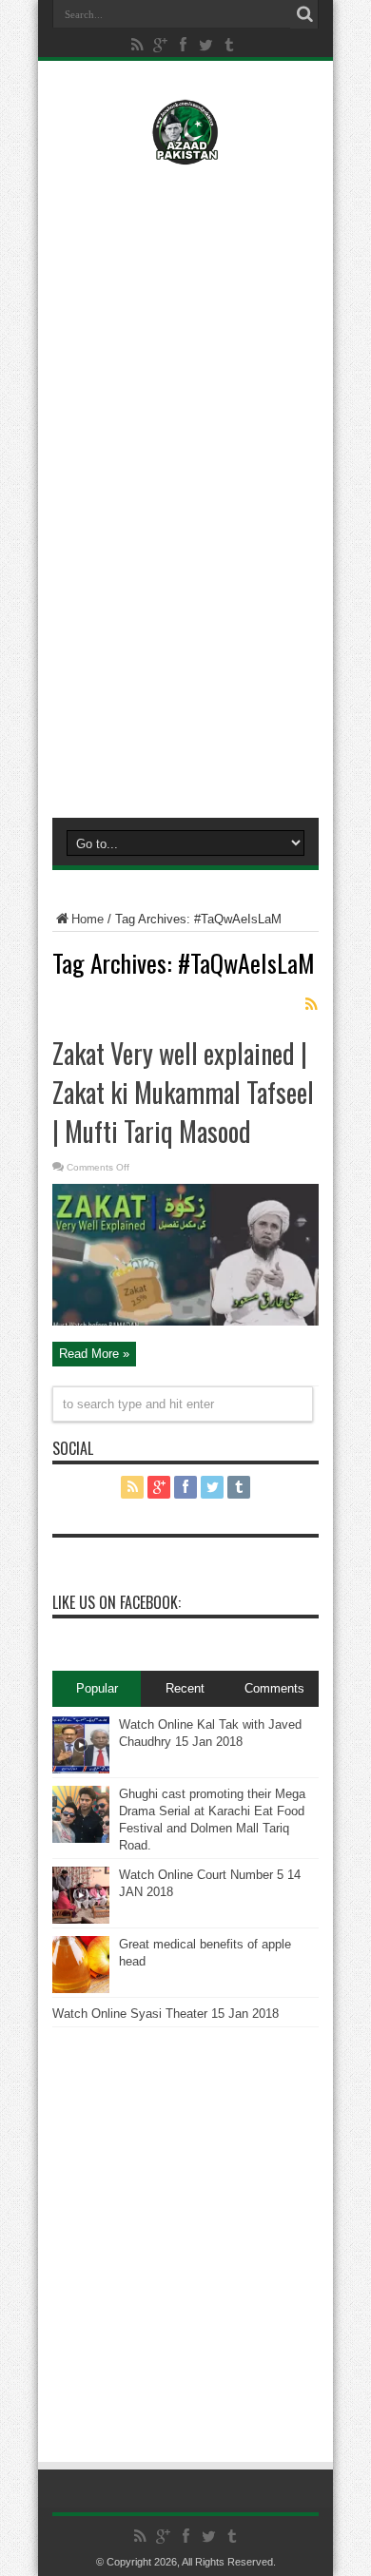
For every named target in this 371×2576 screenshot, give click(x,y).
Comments (274, 1688)
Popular (97, 1688)
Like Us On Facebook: (117, 1602)
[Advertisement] (185, 301)
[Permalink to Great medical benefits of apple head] (81, 1989)
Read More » (94, 1354)
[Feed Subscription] (311, 1004)
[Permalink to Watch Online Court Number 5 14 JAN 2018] (81, 1919)
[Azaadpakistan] (185, 151)
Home (88, 919)
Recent (185, 1688)
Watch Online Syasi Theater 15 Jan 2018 (166, 2014)
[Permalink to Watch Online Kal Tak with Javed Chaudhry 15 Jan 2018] (81, 1769)
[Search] (304, 14)
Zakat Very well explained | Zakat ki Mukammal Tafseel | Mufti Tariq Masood (183, 1092)
